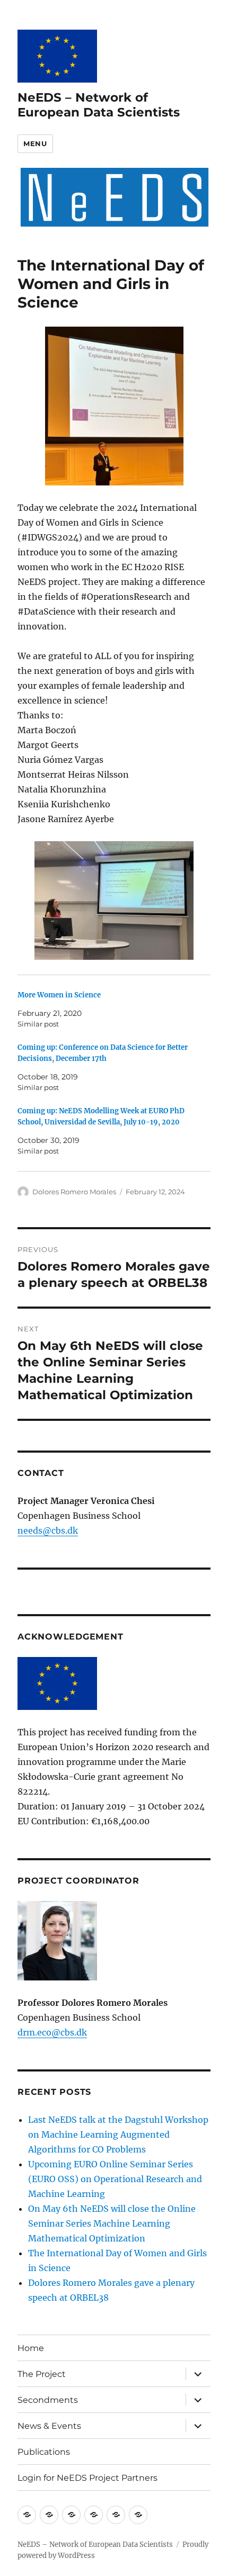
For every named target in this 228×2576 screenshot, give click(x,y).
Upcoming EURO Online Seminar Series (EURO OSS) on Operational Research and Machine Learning (115, 2179)
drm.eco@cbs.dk (52, 2032)
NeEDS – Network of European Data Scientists (99, 105)
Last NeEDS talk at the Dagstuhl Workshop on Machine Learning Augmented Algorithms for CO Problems (118, 2134)
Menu (35, 143)
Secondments (48, 2400)
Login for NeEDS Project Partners (87, 2478)
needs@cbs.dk (48, 1530)
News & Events (49, 2426)
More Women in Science (59, 995)
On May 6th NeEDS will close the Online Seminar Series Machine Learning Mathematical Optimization (112, 2223)
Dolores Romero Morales (74, 1192)
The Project (42, 2374)
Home (31, 2348)
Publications (44, 2452)
